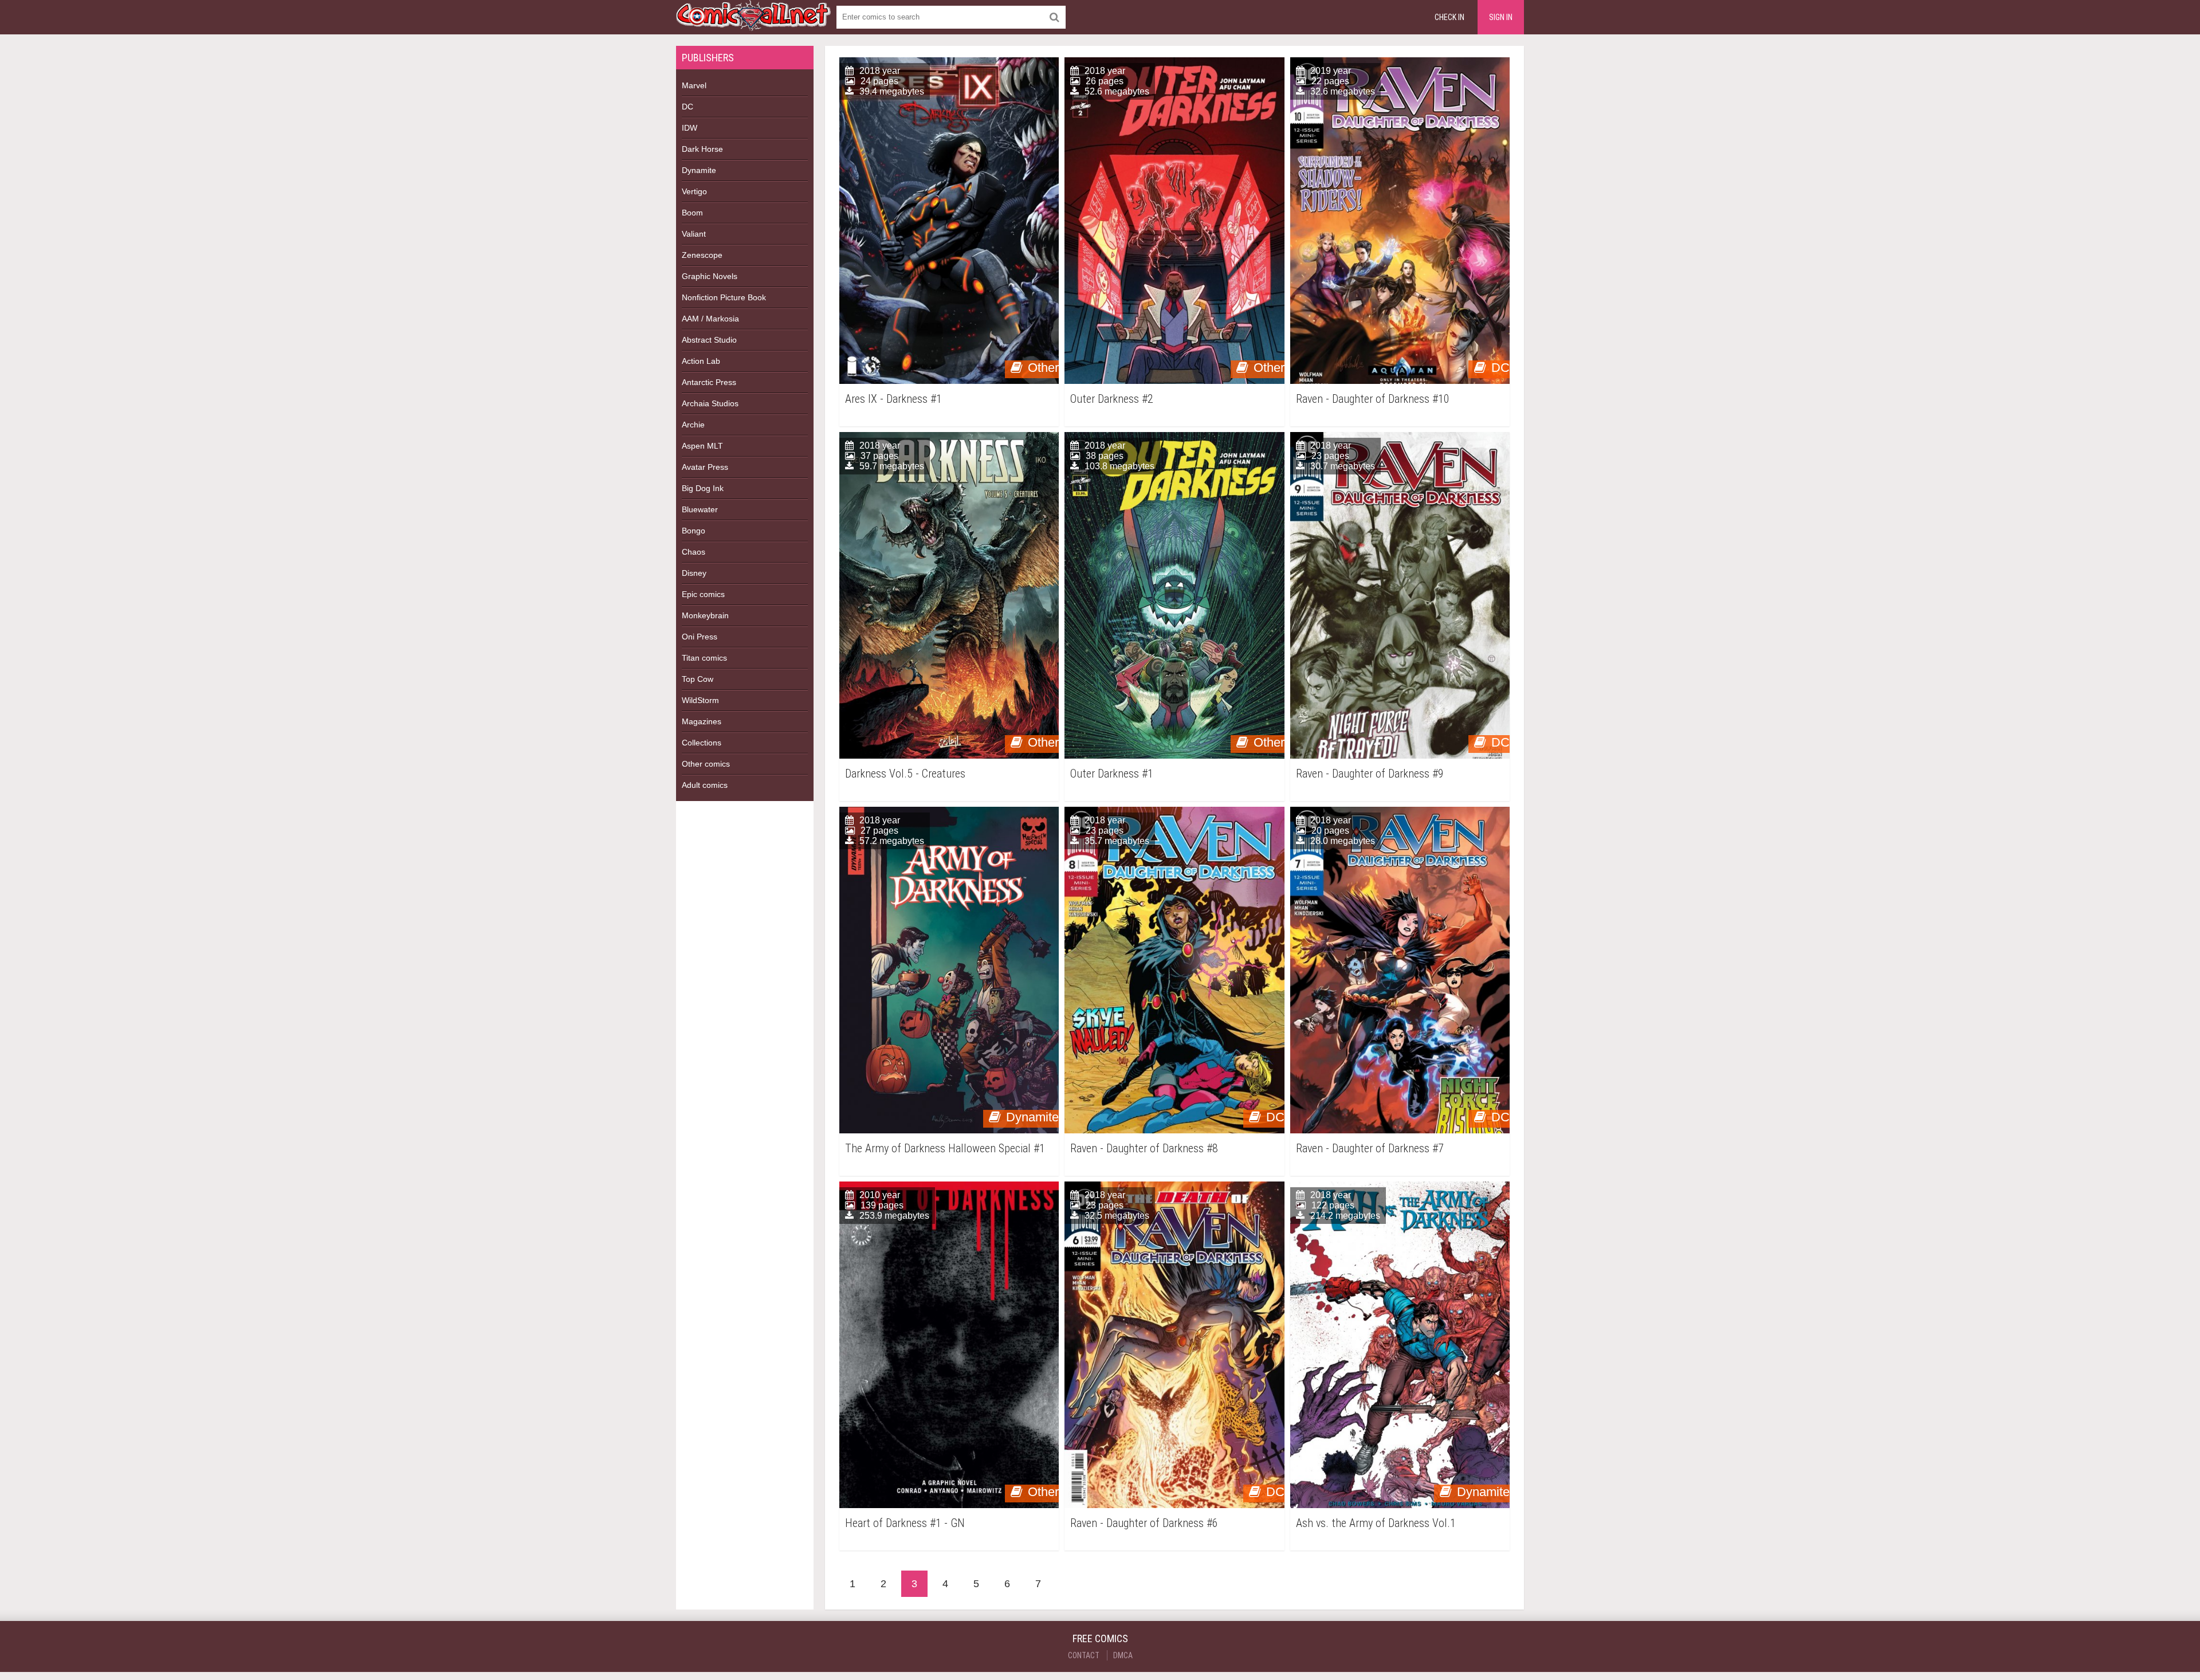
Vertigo (694, 191)
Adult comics (705, 785)
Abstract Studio (709, 340)
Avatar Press (705, 467)
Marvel (694, 85)
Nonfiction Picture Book (724, 297)
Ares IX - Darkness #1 (893, 399)
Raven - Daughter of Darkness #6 (1144, 1523)
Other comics (706, 764)
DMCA (1123, 1655)
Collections (702, 743)
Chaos (694, 552)
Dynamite (699, 170)
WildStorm (700, 700)
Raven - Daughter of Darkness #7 (1370, 1149)
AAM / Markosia (710, 319)
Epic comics (703, 594)
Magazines (702, 721)
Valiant (694, 234)
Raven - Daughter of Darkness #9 (1370, 774)
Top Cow (698, 679)
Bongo (694, 531)
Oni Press (700, 637)
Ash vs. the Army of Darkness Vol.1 (1376, 1523)
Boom (692, 213)
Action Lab (701, 361)
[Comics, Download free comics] (753, 23)
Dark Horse (702, 149)
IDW (690, 128)
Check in (1449, 17)
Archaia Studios (710, 403)
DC (687, 107)
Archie (693, 425)
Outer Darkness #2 (1112, 399)
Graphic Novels (710, 276)
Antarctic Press (709, 382)
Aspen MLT (702, 446)
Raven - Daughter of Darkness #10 (1373, 399)
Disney (694, 573)
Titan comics (704, 658)
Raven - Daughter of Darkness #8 (1144, 1149)
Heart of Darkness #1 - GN (905, 1523)
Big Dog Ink (703, 488)
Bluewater (700, 509)
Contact (1084, 1655)
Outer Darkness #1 (1112, 774)
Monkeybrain (705, 615)
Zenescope (702, 255)
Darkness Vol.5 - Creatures (905, 774)
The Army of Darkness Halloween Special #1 (945, 1149)
